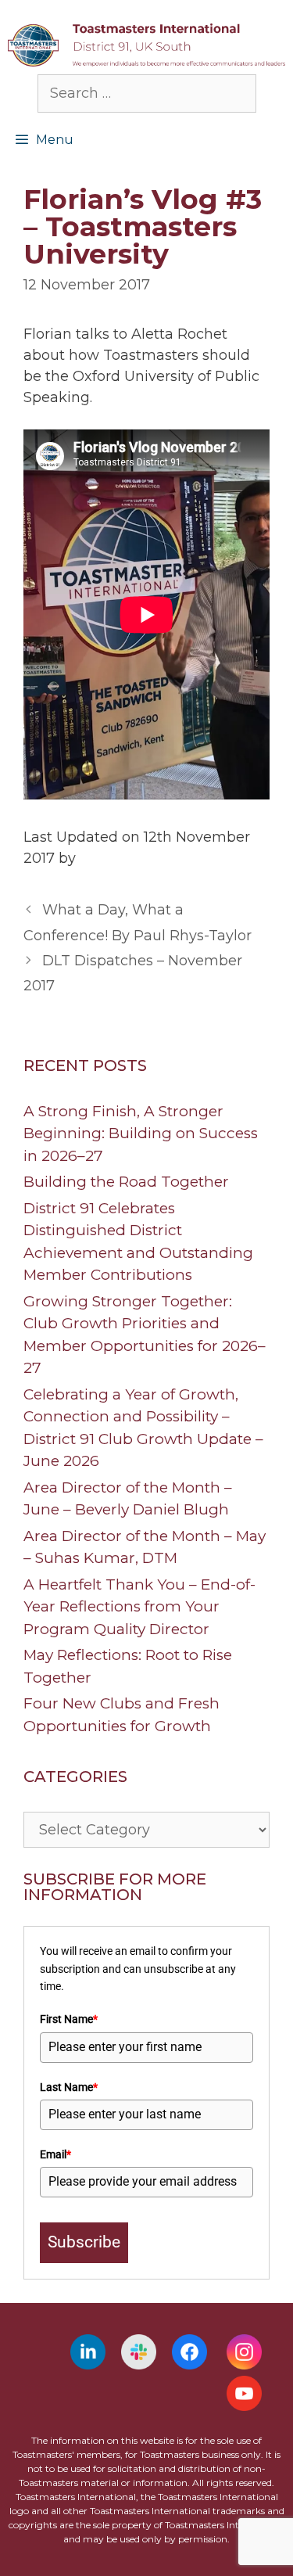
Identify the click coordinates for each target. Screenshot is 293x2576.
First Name (69, 2019)
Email (55, 2154)
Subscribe (84, 2242)
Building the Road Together (126, 1182)
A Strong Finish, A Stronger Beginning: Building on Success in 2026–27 (141, 1134)
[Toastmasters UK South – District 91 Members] (146, 44)
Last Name (69, 2087)
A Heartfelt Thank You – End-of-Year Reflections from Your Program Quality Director (139, 1607)
